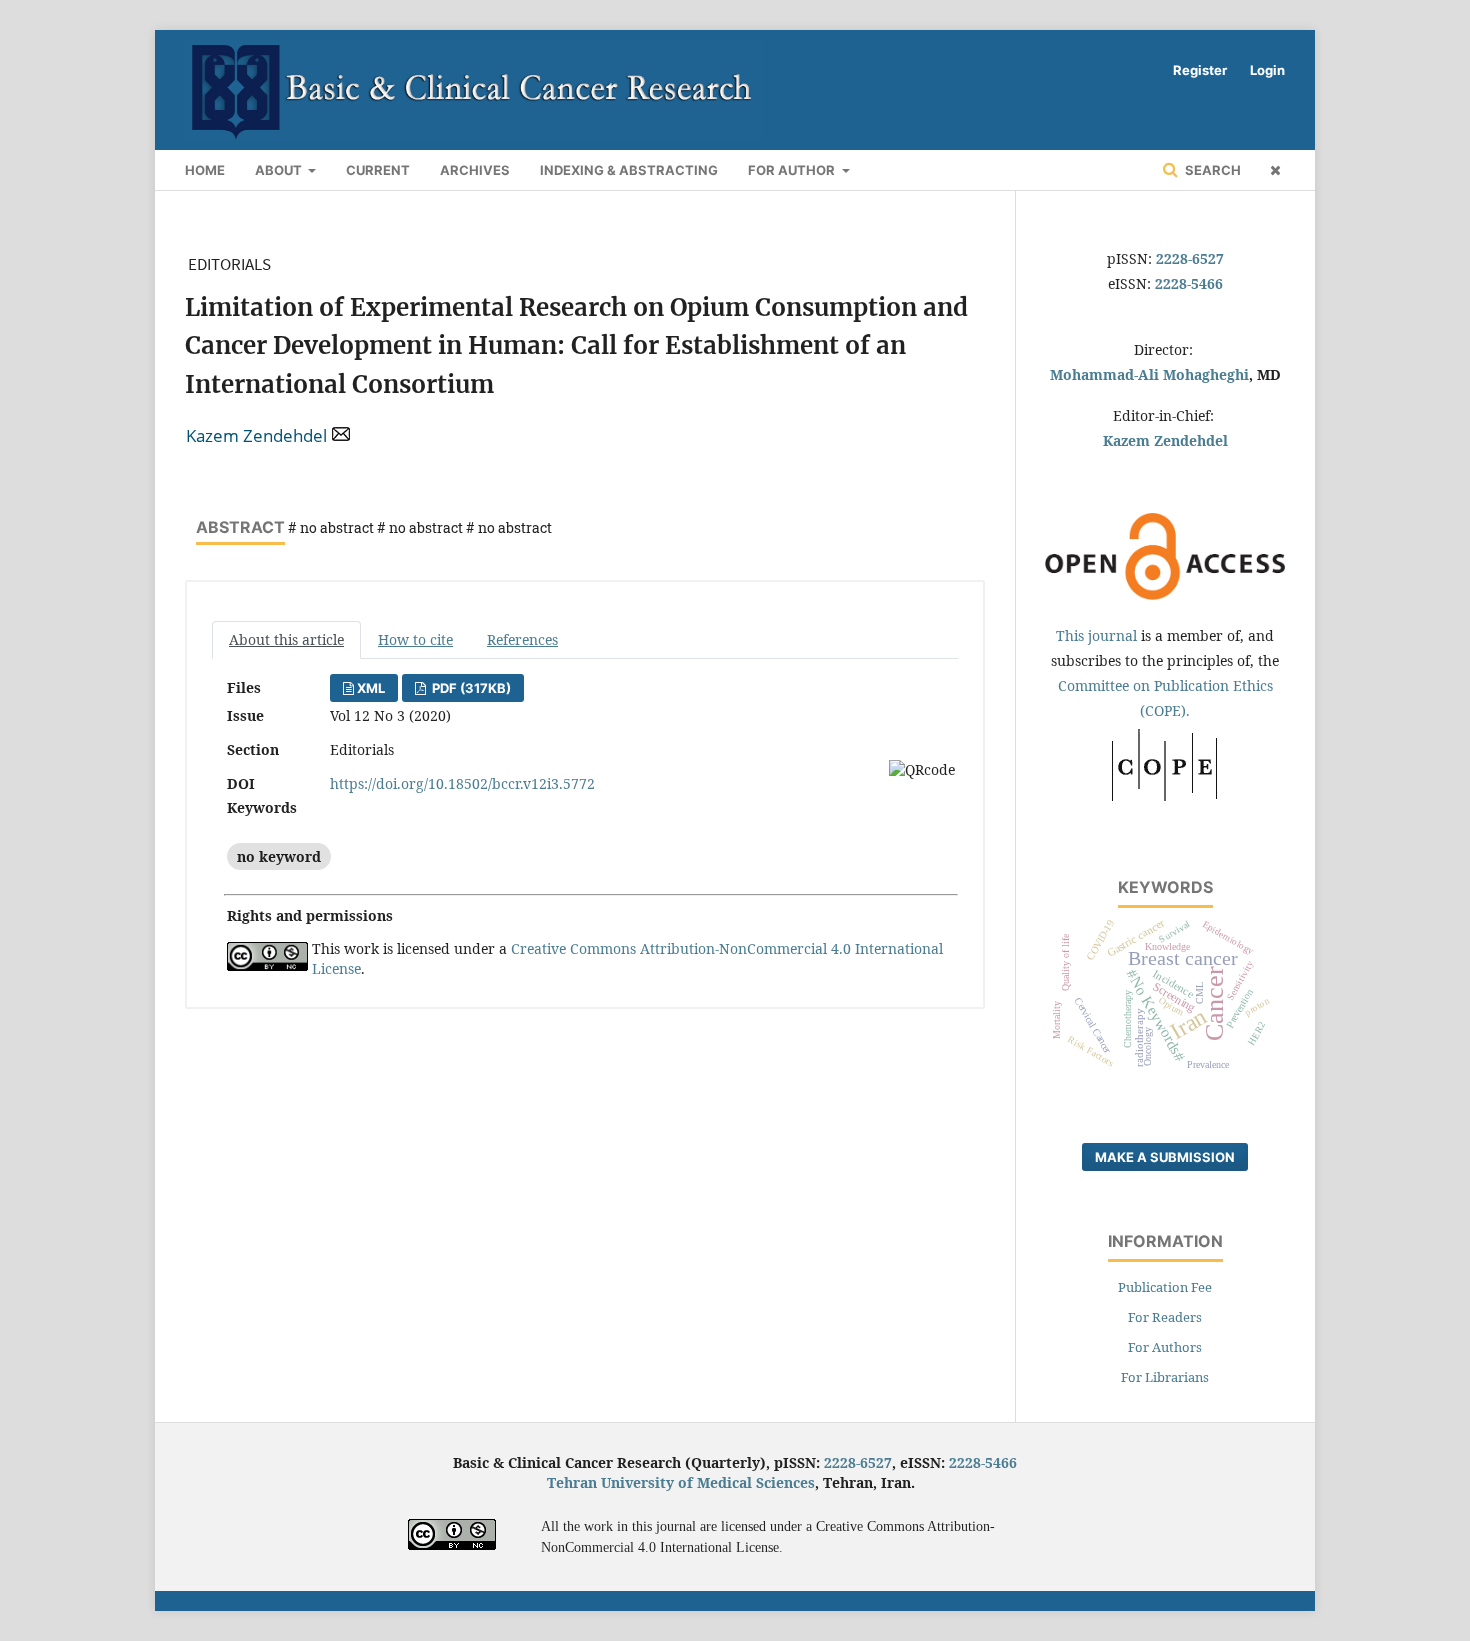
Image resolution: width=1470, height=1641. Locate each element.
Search (1211, 170)
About (280, 170)
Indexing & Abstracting (629, 170)
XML (371, 688)
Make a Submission (1165, 1157)
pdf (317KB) (470, 688)
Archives (475, 170)
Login (1267, 70)
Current (378, 170)
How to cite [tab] (415, 639)
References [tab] (522, 639)
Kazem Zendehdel (256, 436)
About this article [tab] (286, 639)
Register (1200, 70)
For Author (793, 170)
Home (205, 170)
